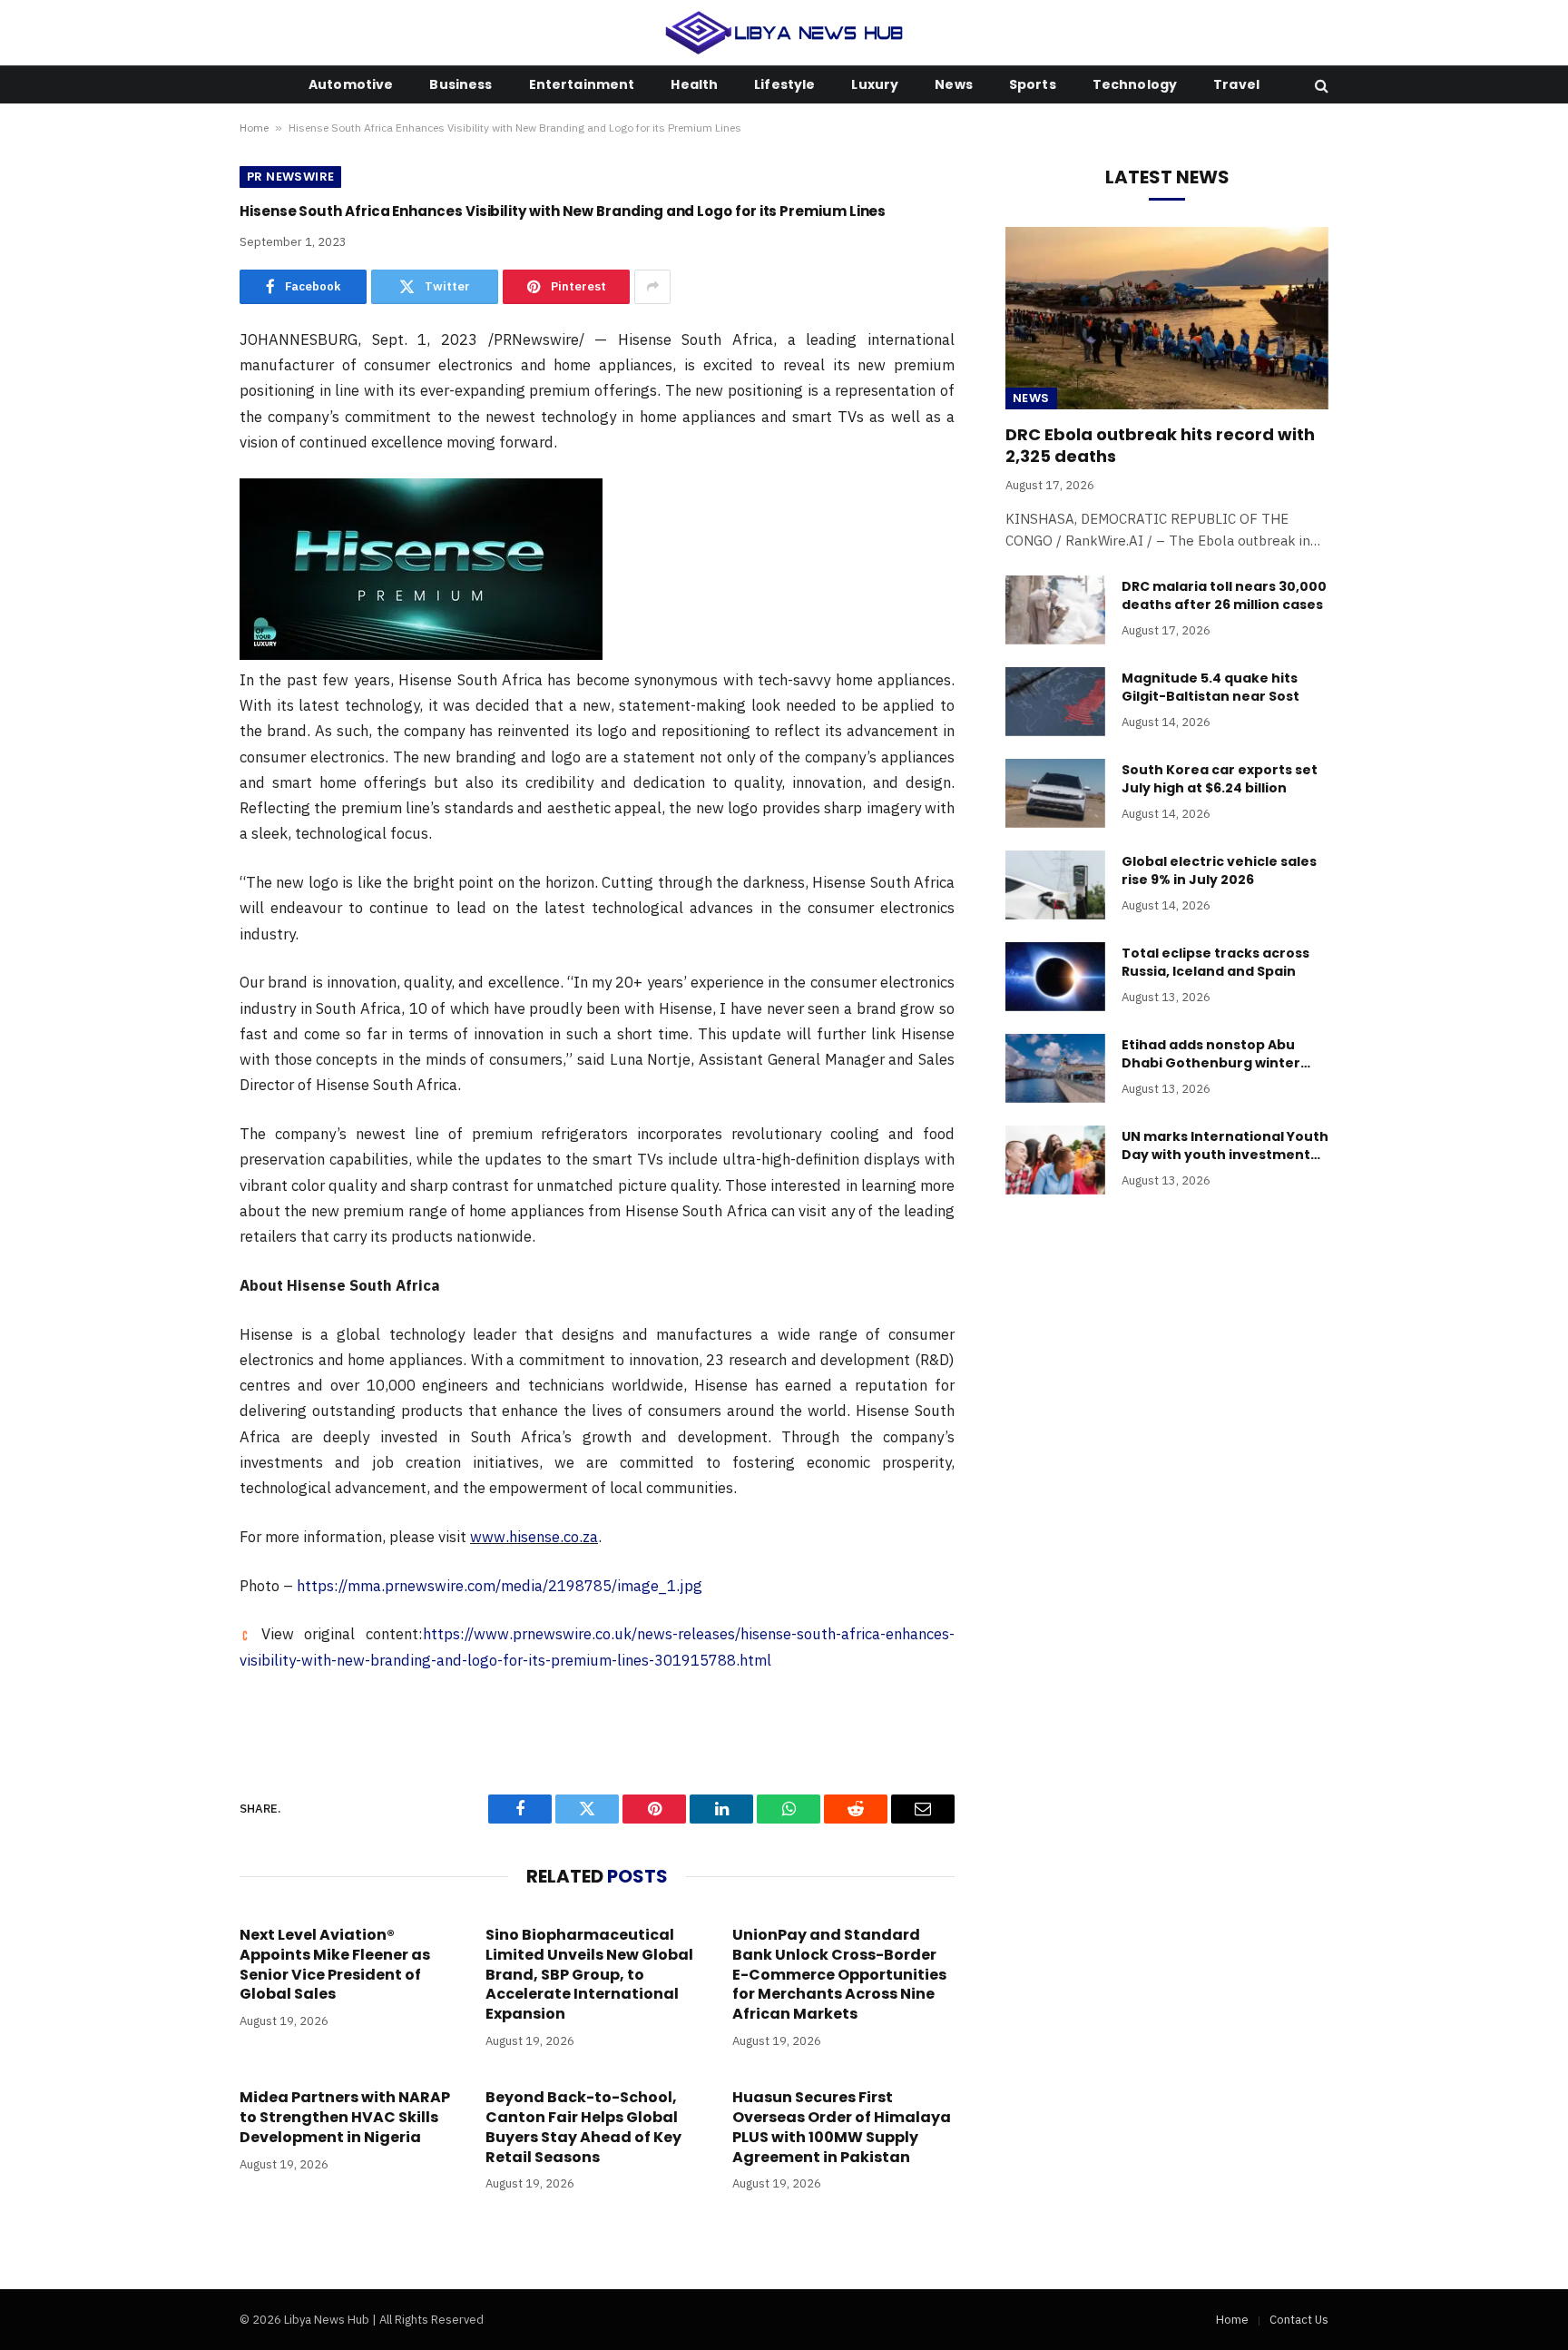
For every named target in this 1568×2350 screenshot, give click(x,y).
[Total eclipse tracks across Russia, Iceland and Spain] (1055, 977)
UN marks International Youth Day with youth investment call (1225, 1146)
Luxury (875, 84)
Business (461, 84)
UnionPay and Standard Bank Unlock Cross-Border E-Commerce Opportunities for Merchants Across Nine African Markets (839, 1975)
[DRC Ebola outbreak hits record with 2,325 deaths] (1167, 318)
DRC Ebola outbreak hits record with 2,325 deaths (1160, 446)
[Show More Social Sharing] (652, 287)
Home (254, 128)
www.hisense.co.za (534, 1537)
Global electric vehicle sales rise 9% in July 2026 (1219, 870)
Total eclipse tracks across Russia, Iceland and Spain (1215, 962)
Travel (1236, 84)
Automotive (351, 84)
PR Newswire (290, 177)
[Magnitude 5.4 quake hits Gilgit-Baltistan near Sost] (1055, 702)
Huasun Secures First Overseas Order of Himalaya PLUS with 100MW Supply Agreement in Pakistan (842, 2127)
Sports (1033, 84)
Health (694, 84)
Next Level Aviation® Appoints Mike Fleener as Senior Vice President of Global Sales (335, 1965)
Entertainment (582, 84)
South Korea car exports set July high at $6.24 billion (1220, 779)
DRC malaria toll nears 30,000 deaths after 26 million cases (1224, 595)
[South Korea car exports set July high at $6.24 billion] (1055, 793)
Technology (1135, 84)
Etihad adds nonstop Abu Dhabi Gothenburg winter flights (1211, 1054)
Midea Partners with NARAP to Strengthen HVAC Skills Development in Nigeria (345, 2117)
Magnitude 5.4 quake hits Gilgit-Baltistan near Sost (1210, 687)
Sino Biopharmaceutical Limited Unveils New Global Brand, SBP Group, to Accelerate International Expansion (589, 1975)
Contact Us (1299, 2320)
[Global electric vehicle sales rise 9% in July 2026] (1055, 885)
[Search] (1320, 85)
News (954, 84)
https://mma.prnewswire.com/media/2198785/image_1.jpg (500, 1586)
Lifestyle (784, 84)
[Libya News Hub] (784, 33)
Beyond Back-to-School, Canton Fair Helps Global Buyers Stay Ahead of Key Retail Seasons (583, 2127)
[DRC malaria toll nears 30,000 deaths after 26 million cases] (1055, 610)
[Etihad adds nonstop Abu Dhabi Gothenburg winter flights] (1055, 1068)
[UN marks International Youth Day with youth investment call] (1055, 1160)
